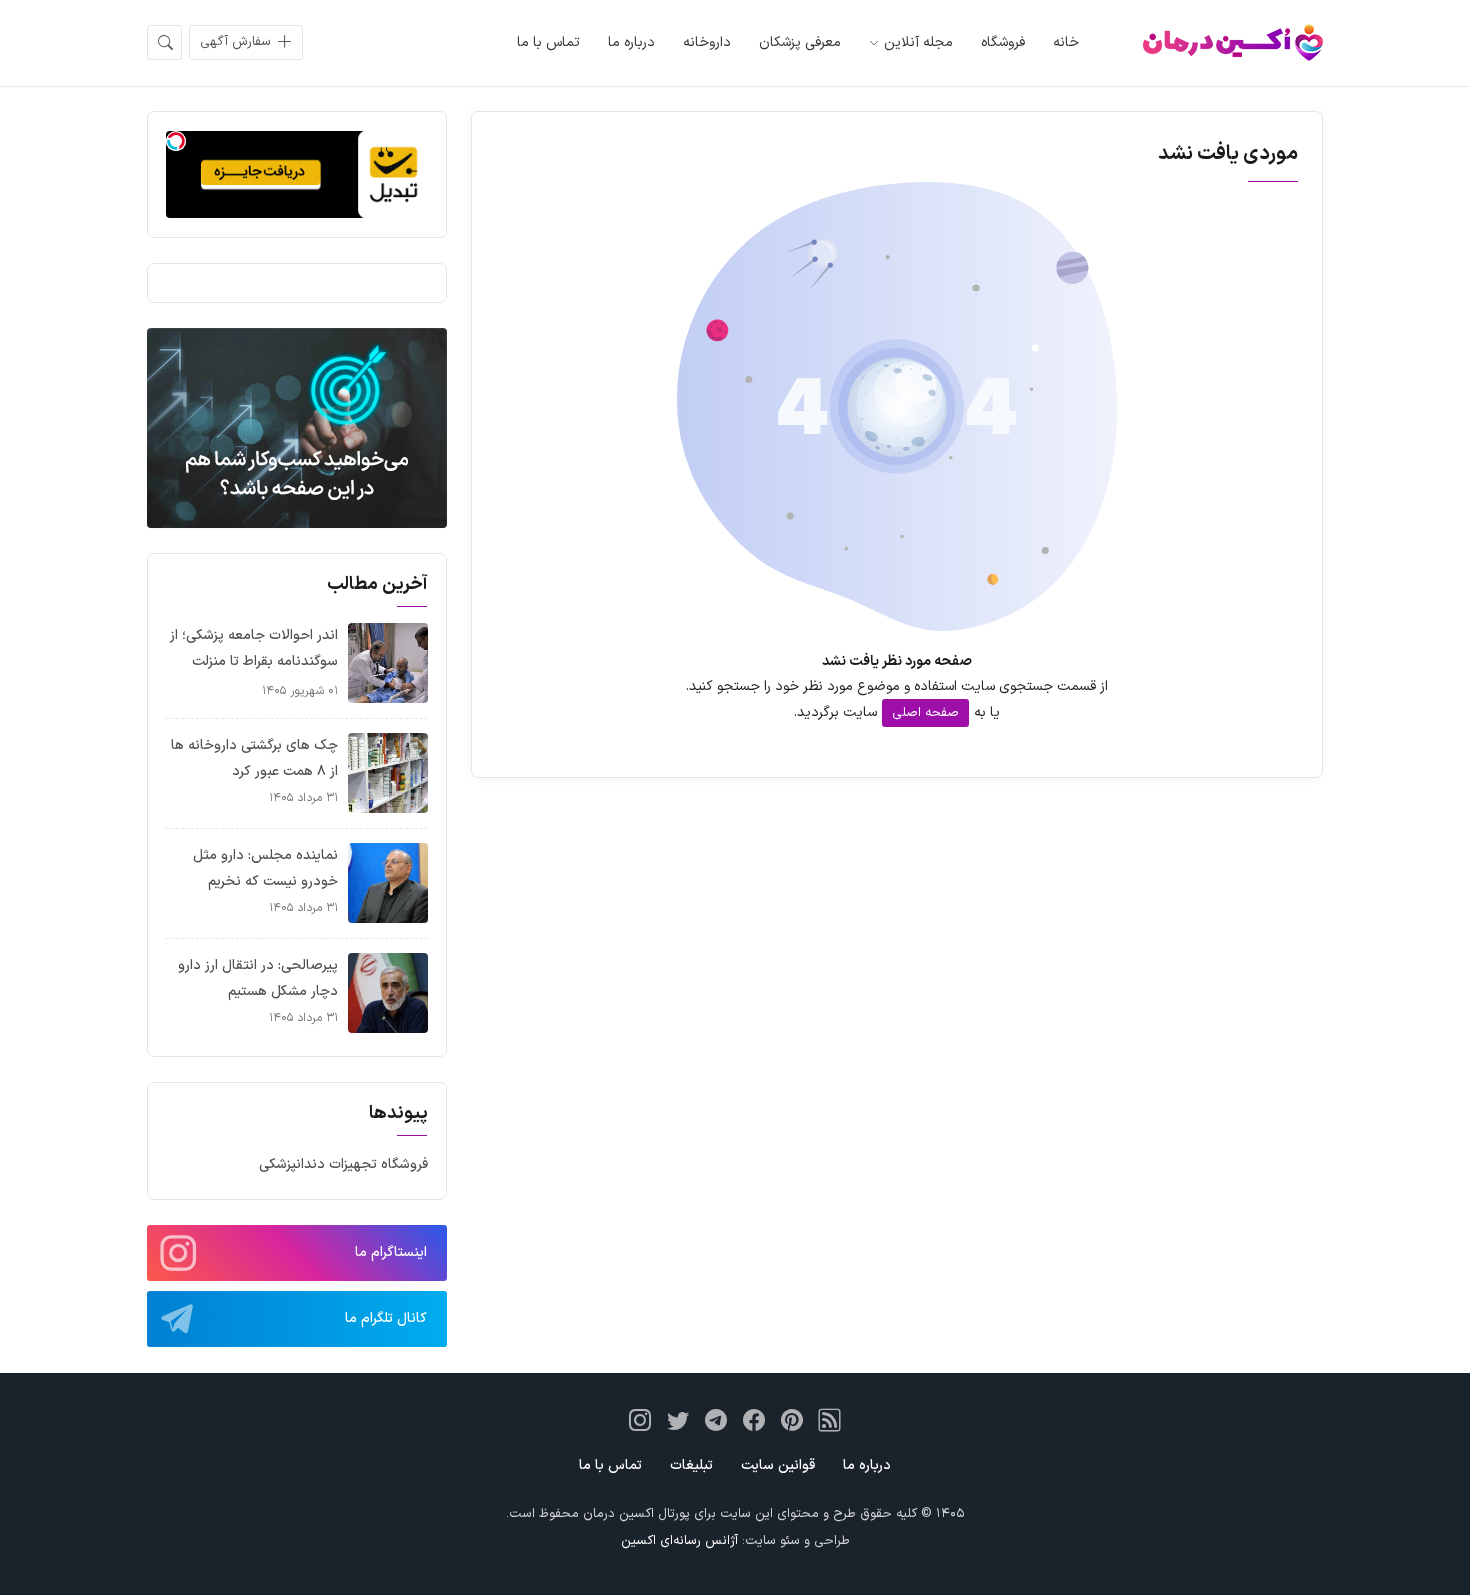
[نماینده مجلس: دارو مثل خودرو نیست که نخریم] (388, 882)
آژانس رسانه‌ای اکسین (679, 1541)
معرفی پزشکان (800, 42)
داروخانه (707, 42)
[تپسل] (176, 141)
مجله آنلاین (918, 42)
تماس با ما (548, 42)
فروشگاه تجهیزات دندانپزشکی (343, 1164)
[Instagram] (640, 1420)
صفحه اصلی (925, 713)
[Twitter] (678, 1420)
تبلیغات (691, 1465)
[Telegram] (716, 1420)
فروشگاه (1003, 42)
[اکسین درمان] (1233, 42)
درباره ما (631, 42)
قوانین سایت (778, 1465)
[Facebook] (754, 1420)
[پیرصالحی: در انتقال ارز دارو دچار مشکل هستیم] (388, 992)
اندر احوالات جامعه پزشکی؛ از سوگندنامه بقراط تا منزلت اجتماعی (254, 661)
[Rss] (830, 1420)
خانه (1066, 42)
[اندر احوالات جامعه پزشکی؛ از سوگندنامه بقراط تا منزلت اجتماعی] (388, 662)
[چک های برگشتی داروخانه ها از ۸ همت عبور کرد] (388, 772)
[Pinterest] (792, 1420)
